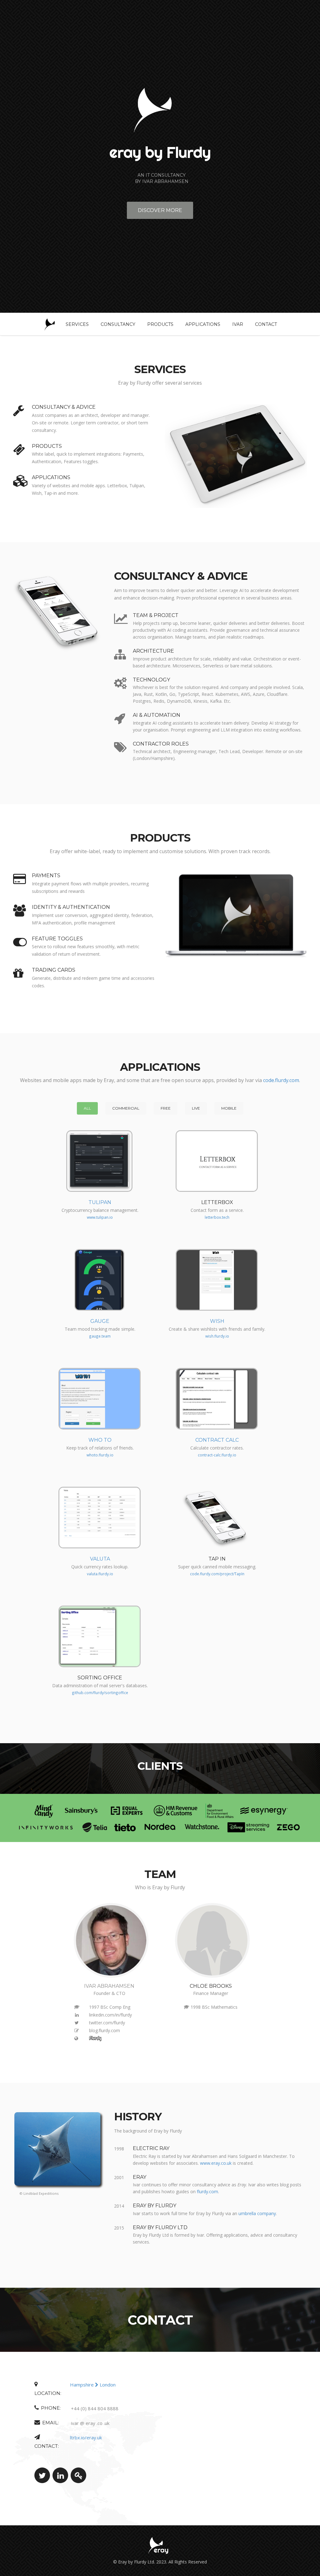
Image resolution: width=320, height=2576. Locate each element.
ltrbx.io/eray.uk (86, 2437)
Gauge (100, 1321)
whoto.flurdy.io (100, 1455)
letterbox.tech (217, 1217)
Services (77, 324)
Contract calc (217, 1440)
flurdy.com (207, 2191)
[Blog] (77, 2031)
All (87, 1108)
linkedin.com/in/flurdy (110, 2015)
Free (166, 1108)
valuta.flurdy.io (100, 1574)
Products (160, 324)
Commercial (126, 1108)
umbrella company (257, 2213)
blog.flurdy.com (105, 2030)
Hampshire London (93, 2385)
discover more (160, 210)
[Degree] (77, 2007)
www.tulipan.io (100, 1217)
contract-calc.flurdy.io (217, 1455)
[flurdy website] (95, 2039)
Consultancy (118, 324)
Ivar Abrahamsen (109, 1986)
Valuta (100, 1559)
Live (196, 1108)
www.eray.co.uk (216, 2163)
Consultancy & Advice (64, 407)
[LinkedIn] (77, 2015)
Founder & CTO (109, 1993)
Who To (100, 1440)
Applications (203, 324)
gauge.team (100, 1336)
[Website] (77, 2038)
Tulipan (100, 1202)
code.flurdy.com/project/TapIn (217, 1574)
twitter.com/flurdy (107, 2023)
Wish (217, 1321)
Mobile (229, 1108)
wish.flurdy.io (217, 1336)
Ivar (238, 324)
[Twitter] (77, 2023)
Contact (266, 324)
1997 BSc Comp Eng (110, 2007)
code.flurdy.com (281, 1080)
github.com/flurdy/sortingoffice (100, 1693)
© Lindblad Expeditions (39, 2193)
